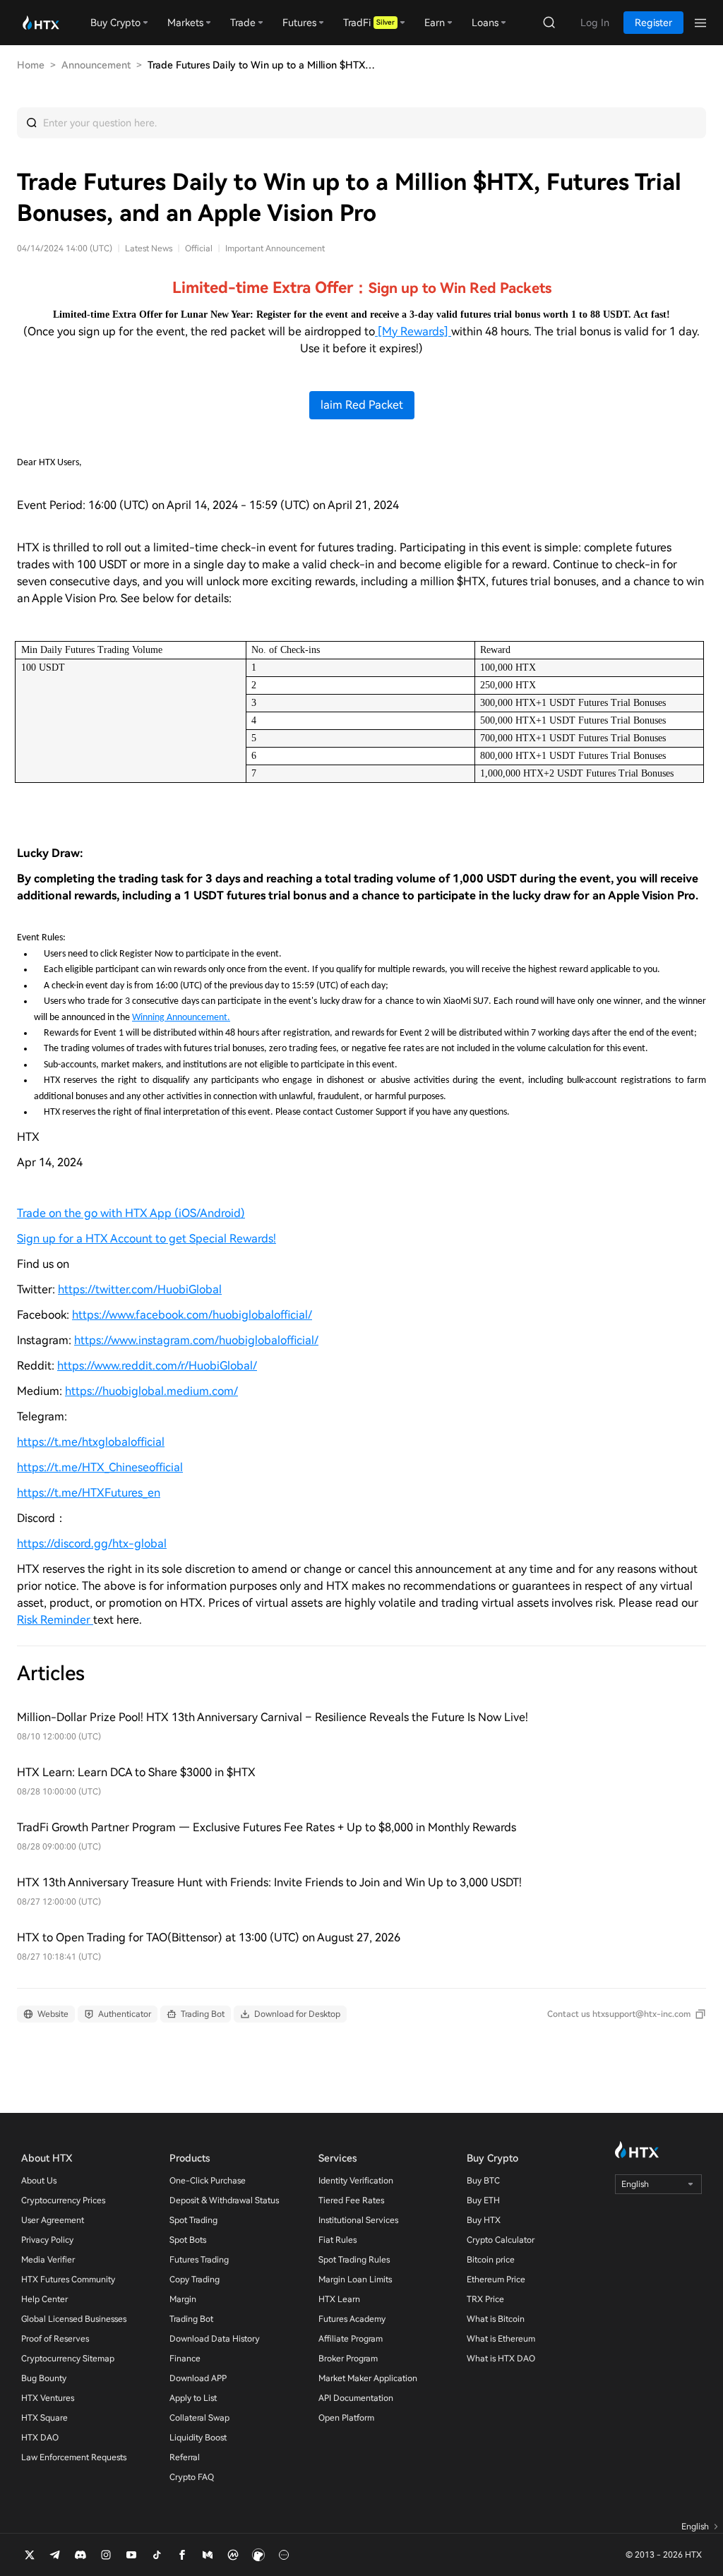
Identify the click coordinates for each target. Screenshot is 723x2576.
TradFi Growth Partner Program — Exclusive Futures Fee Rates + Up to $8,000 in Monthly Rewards (267, 1827)
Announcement (96, 65)
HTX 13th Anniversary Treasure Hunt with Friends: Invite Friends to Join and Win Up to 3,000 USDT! (269, 1882)
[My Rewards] (413, 331)
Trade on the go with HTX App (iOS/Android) (131, 1213)
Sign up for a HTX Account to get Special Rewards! (147, 1239)
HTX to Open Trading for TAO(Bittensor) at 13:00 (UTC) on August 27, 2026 (209, 1937)
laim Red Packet (362, 405)
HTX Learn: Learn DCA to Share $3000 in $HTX (136, 1772)
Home (31, 65)
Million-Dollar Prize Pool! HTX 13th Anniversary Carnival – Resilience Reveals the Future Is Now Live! (273, 1717)
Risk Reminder (55, 1620)
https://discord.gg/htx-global (92, 1544)
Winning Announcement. (181, 1018)
